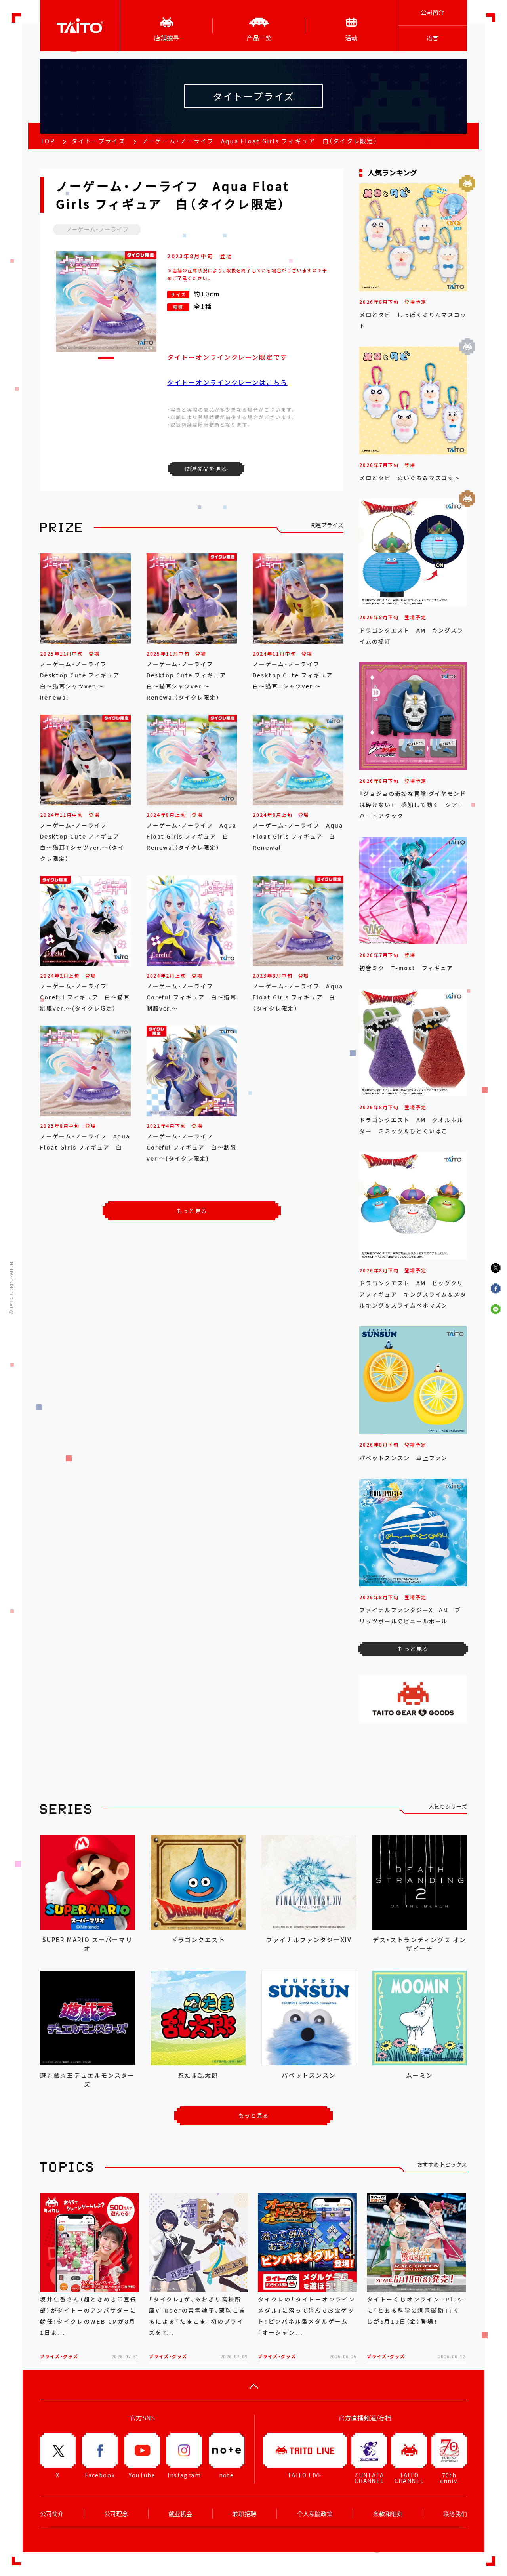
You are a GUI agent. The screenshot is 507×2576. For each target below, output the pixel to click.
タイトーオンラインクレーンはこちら (227, 382)
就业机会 (180, 2514)
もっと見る (192, 1211)
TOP (48, 141)
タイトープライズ (98, 141)
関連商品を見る (206, 469)
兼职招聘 (244, 2514)
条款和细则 (388, 2514)
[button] (106, 358)
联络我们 (455, 2514)
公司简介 (433, 12)
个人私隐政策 (315, 2514)
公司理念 (116, 2514)
